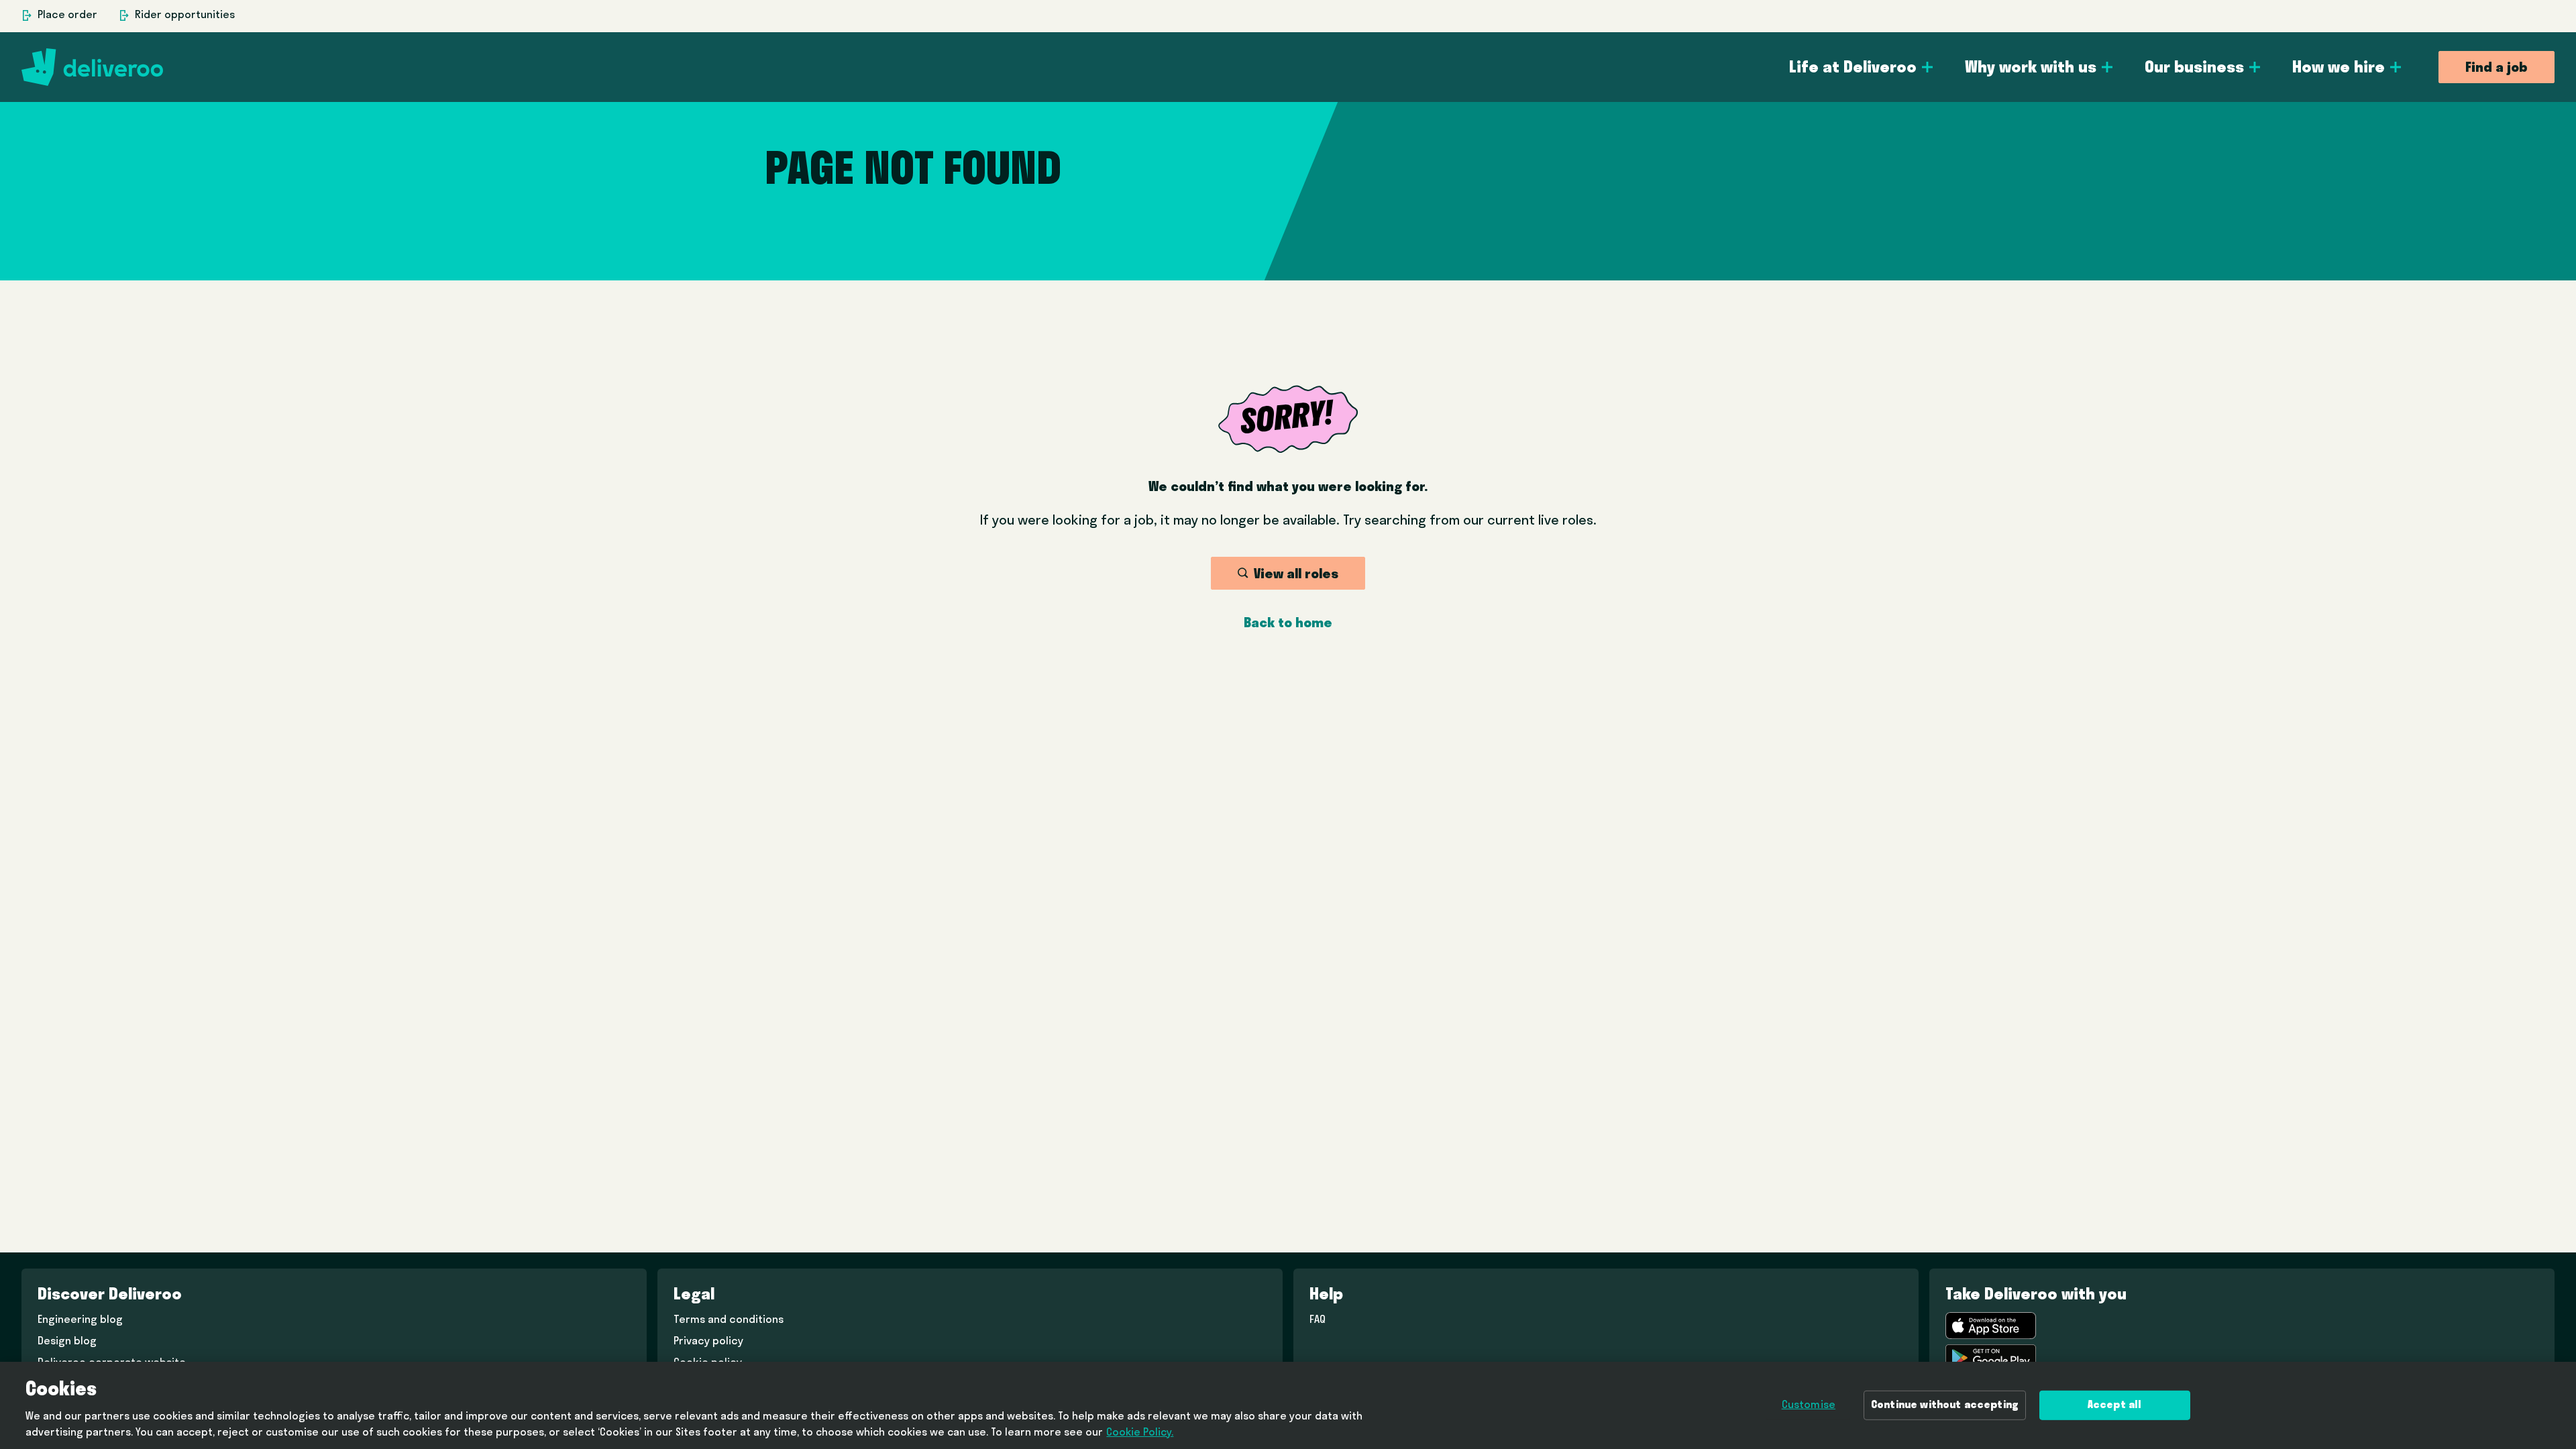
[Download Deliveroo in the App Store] (1991, 1326)
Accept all (2115, 1405)
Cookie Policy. (1140, 1433)
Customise (1809, 1405)
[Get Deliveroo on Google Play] (1991, 1358)
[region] (1288, 1405)
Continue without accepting (1945, 1405)
